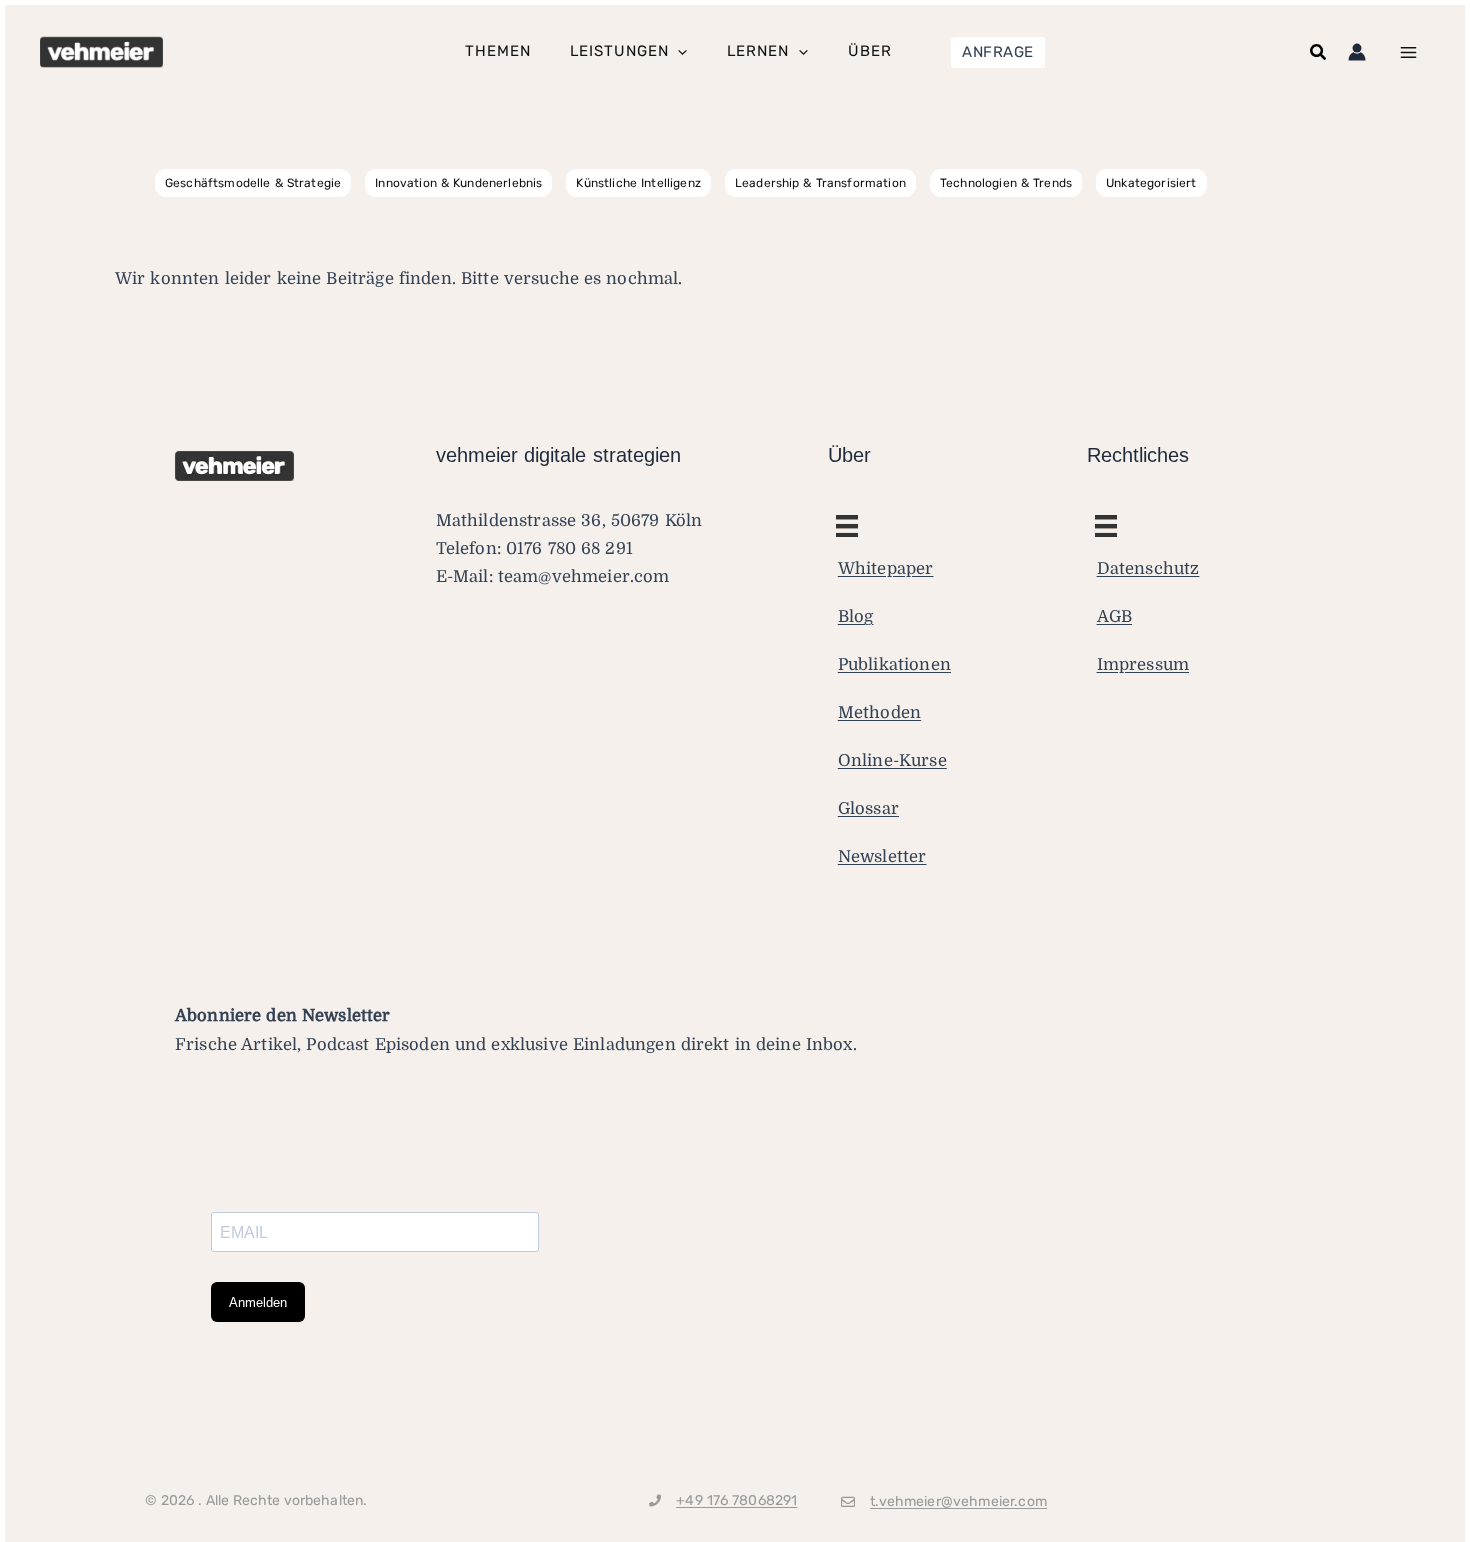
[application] (677, 52)
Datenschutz (1148, 568)
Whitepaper (886, 568)
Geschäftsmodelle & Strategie (253, 183)
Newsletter (882, 856)
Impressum (1143, 664)
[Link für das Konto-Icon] (1357, 52)
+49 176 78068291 (736, 1500)
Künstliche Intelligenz (638, 183)
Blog (856, 616)
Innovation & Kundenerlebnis (458, 183)
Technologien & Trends (1006, 183)
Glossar (868, 808)
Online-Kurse (892, 760)
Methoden (879, 712)
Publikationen (894, 664)
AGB (1115, 616)
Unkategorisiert (1151, 183)
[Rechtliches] (847, 526)
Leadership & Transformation (820, 183)
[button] (998, 52)
